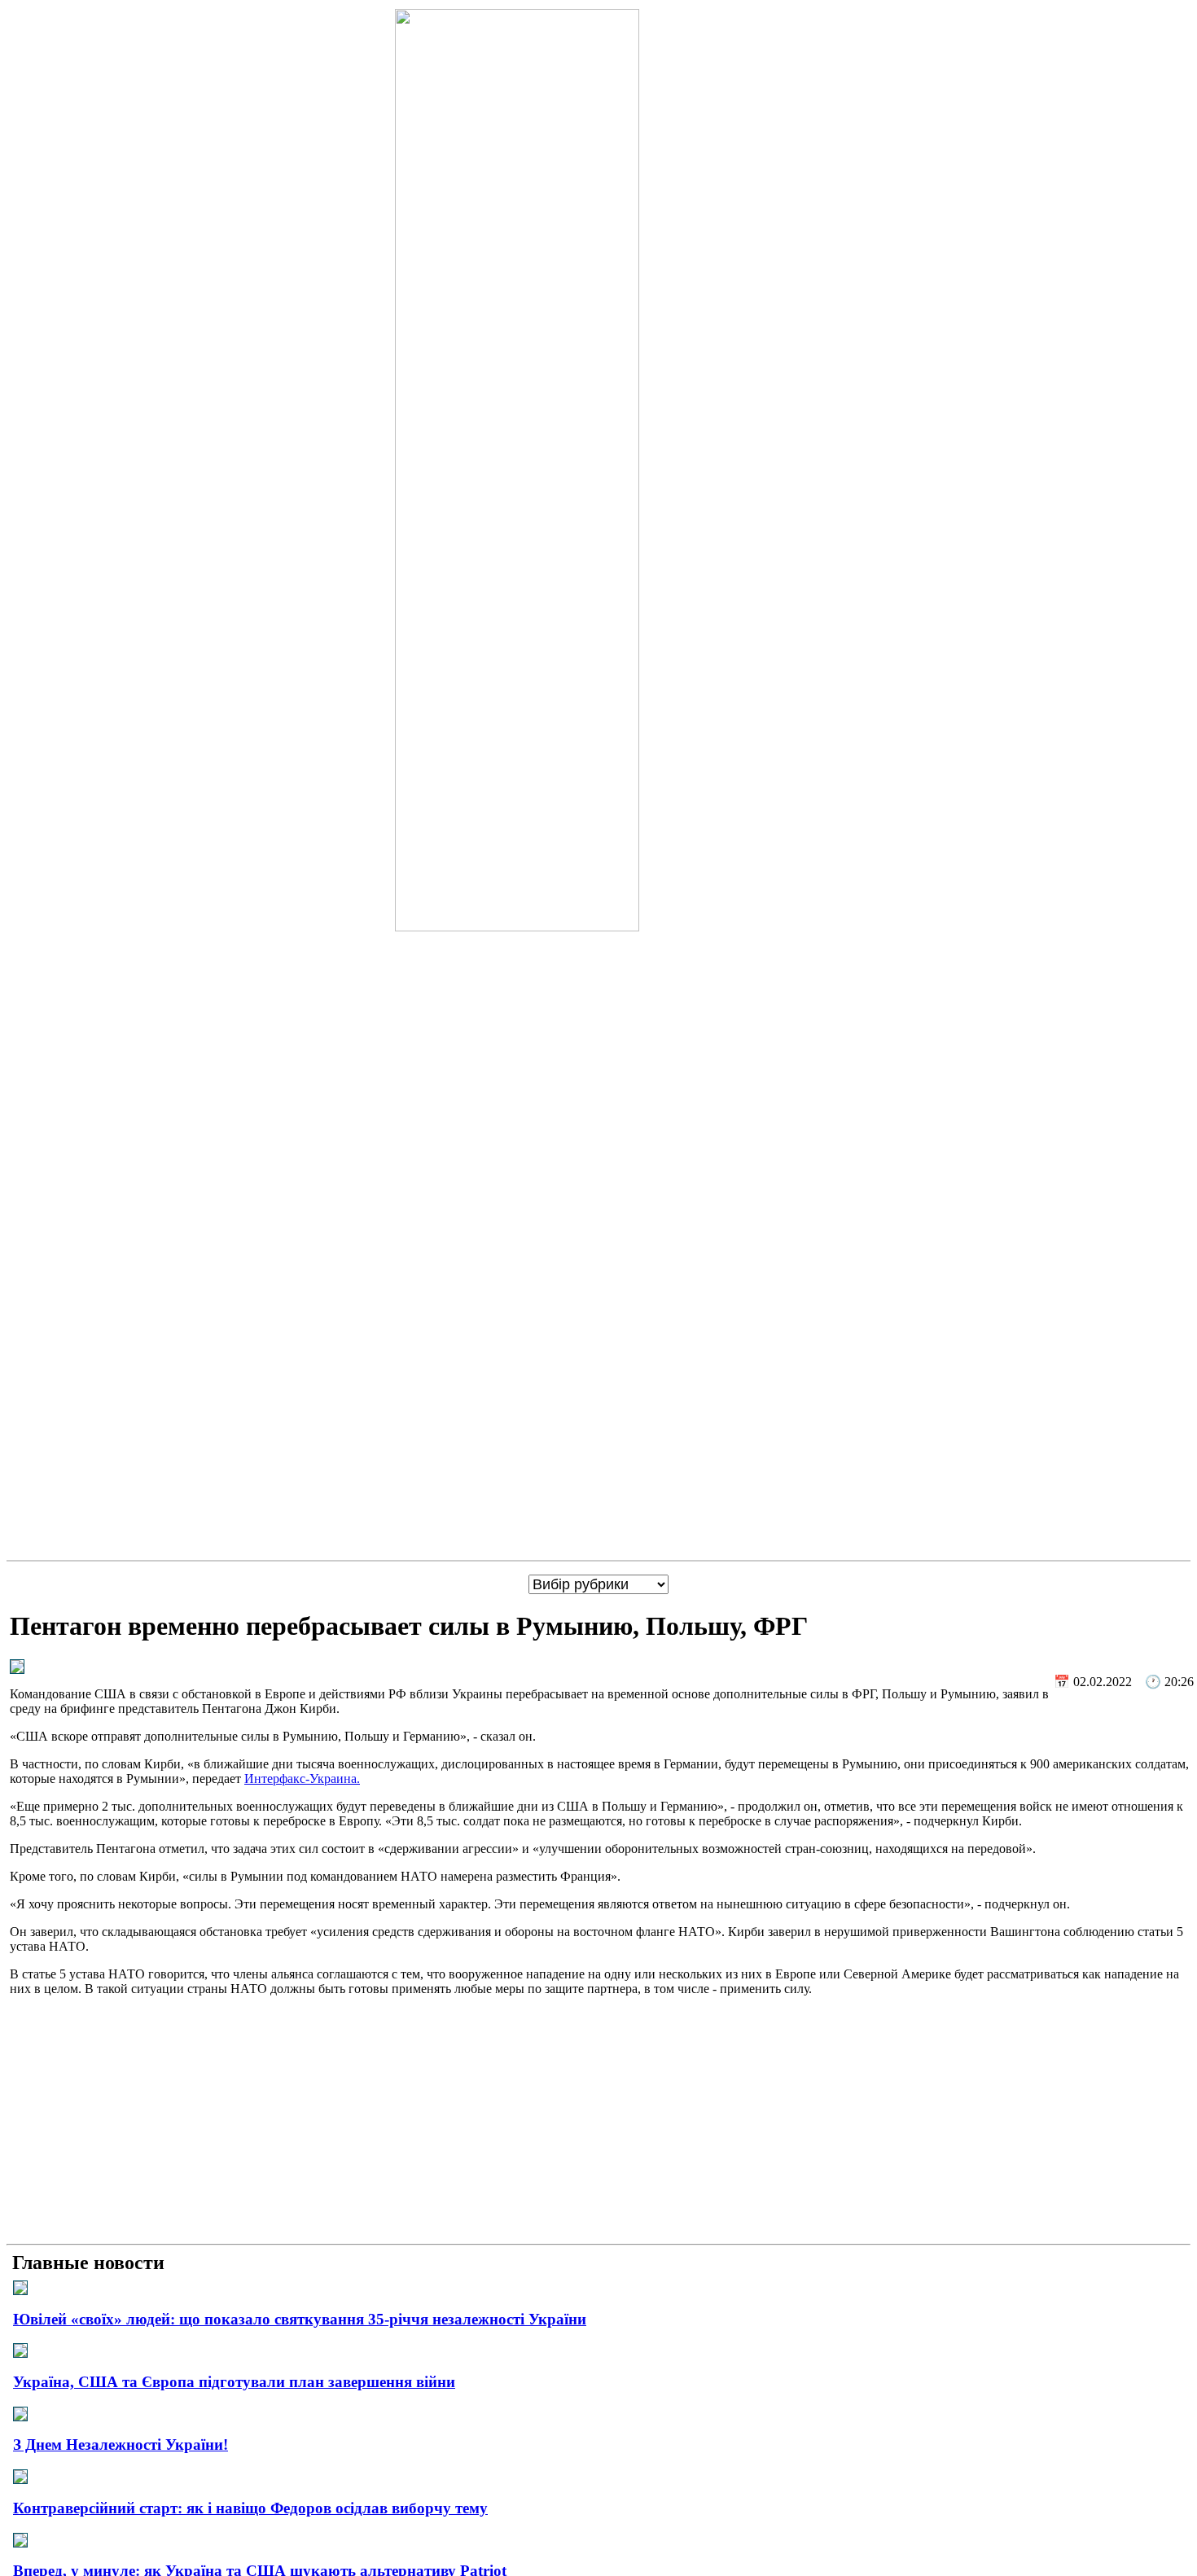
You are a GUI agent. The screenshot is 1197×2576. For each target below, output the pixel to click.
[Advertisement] (598, 2123)
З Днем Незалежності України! (121, 2445)
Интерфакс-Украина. (302, 1779)
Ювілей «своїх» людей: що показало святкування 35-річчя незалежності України (300, 2319)
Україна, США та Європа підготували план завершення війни (234, 2382)
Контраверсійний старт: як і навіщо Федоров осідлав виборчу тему (250, 2508)
